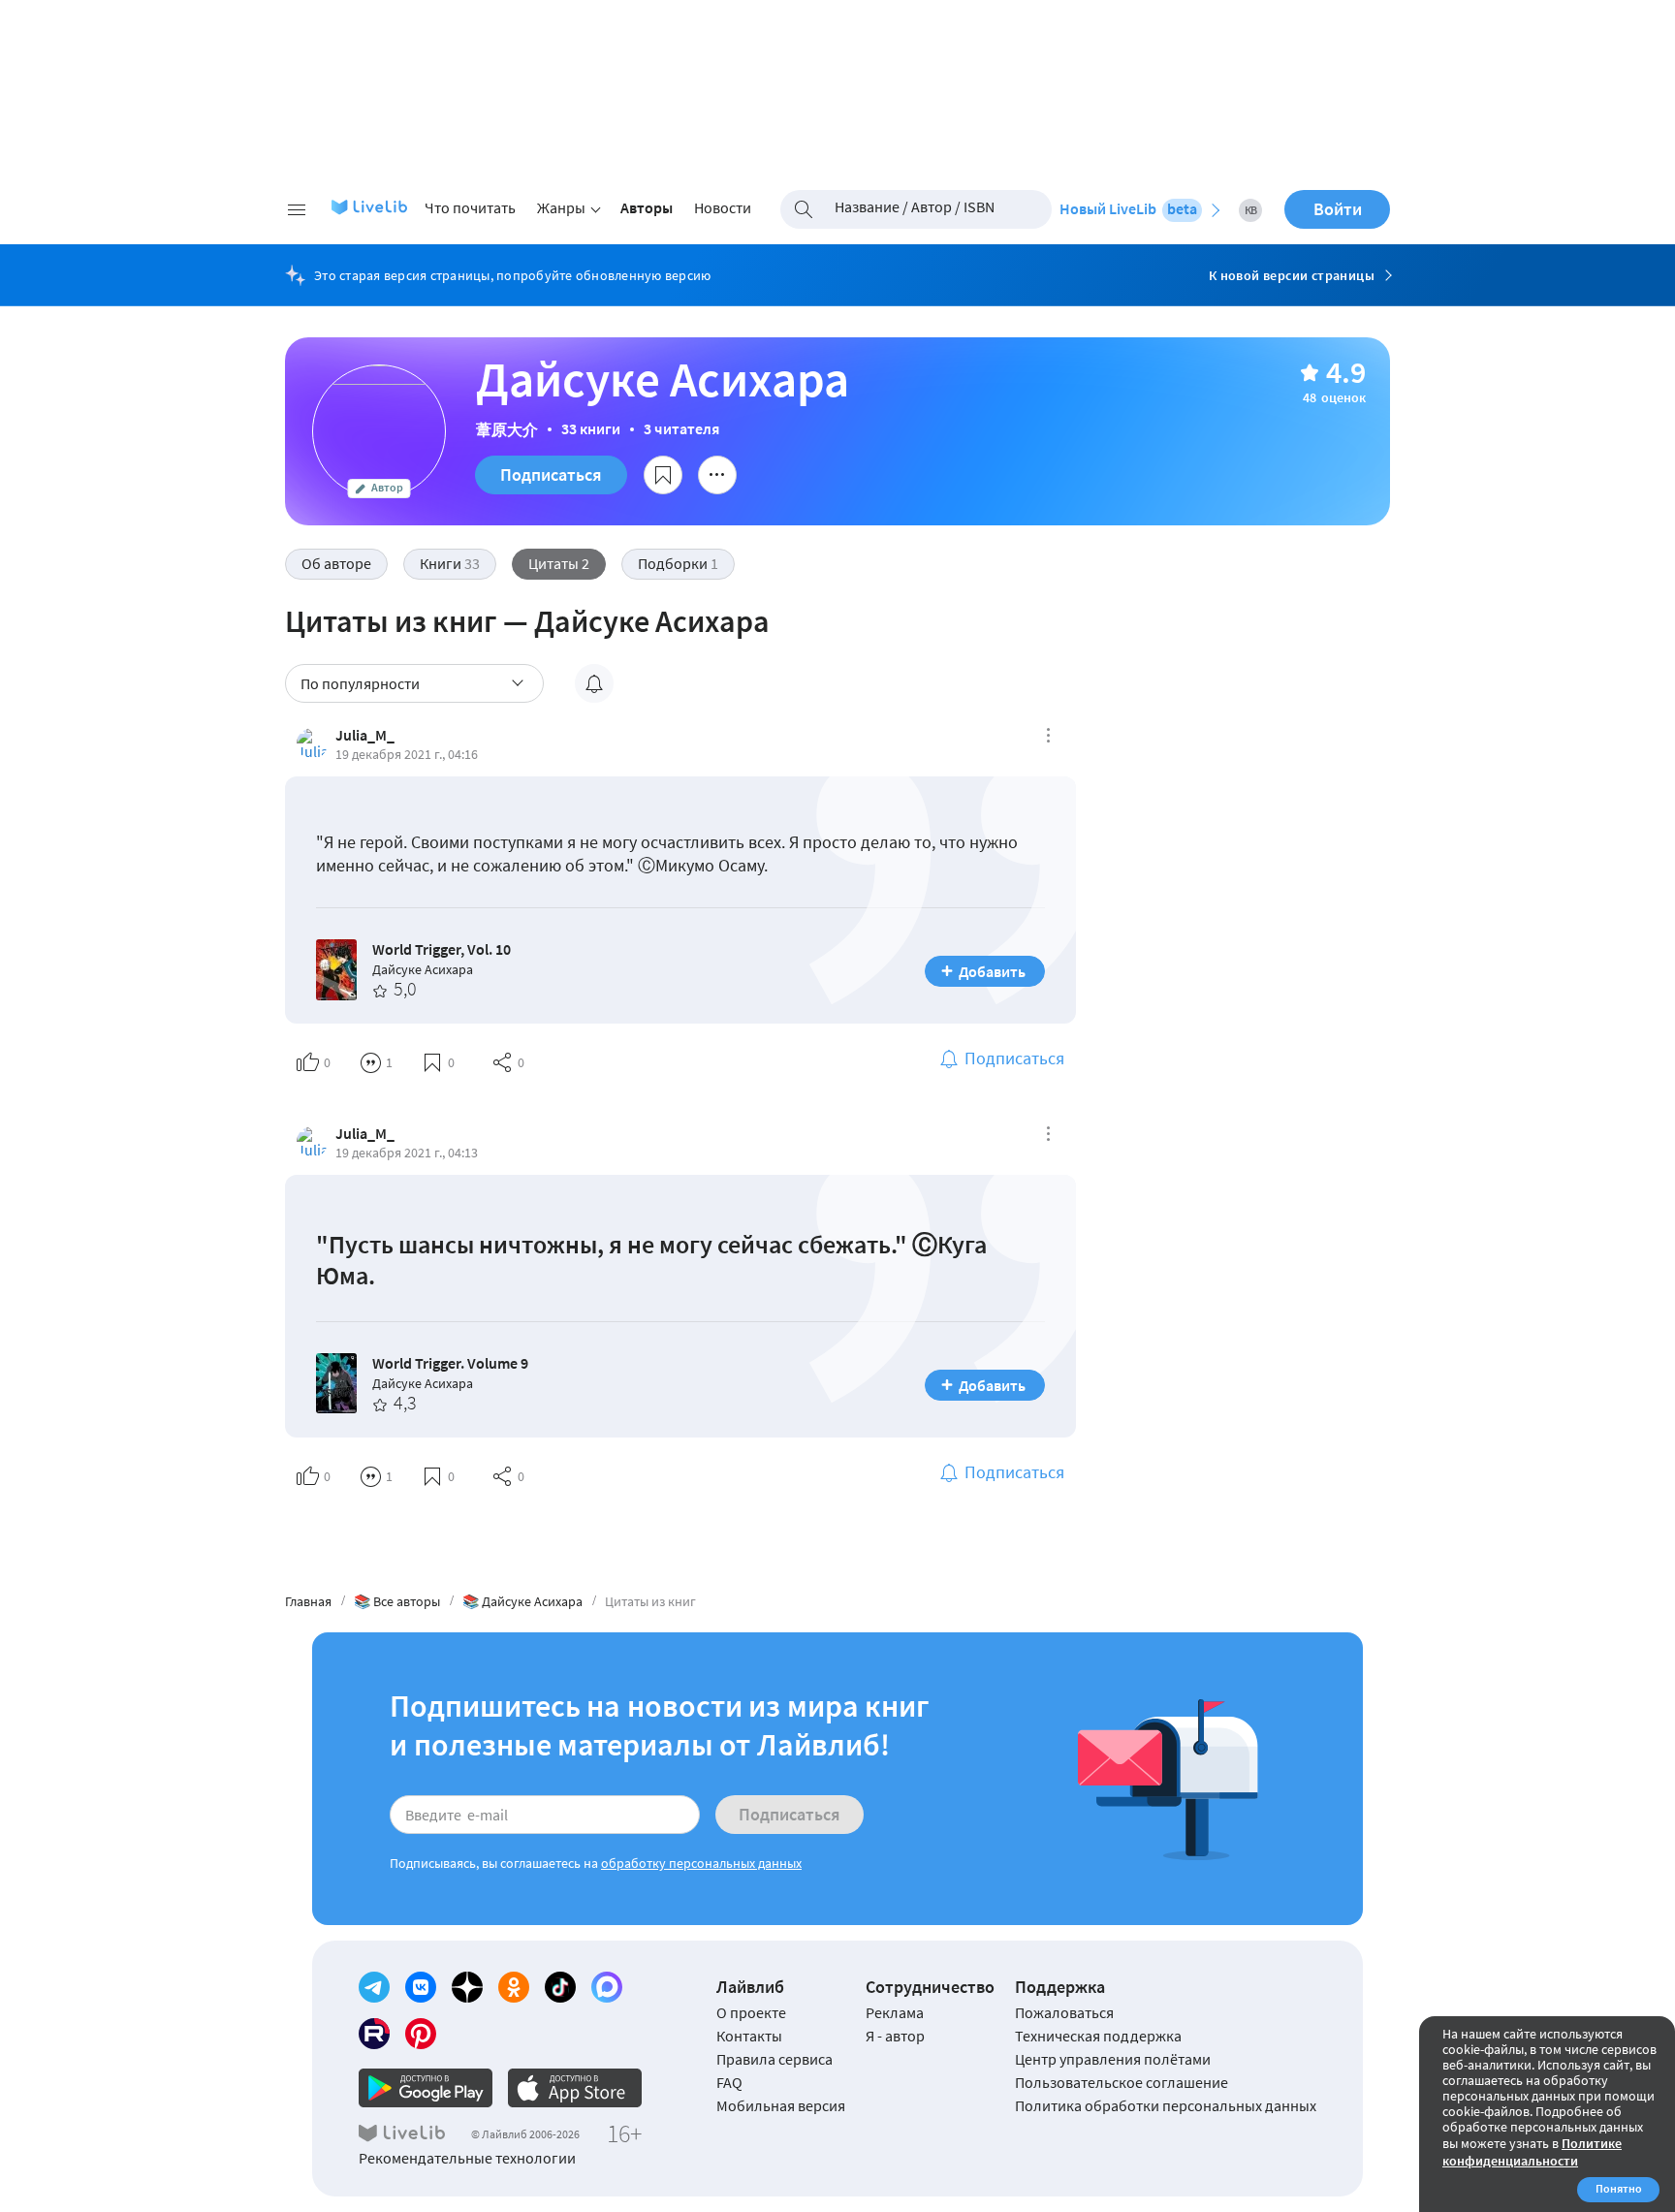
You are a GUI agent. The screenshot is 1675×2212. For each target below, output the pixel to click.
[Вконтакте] (421, 1987)
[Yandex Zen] (467, 1987)
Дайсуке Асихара (423, 969)
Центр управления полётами (1113, 2059)
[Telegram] (374, 1987)
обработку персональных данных (701, 1863)
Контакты (749, 2036)
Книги (450, 563)
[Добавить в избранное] (663, 475)
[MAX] (607, 1987)
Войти (1338, 209)
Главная (308, 1601)
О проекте (751, 2012)
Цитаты (559, 563)
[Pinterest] (421, 2034)
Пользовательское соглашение (1122, 2082)
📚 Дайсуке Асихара (522, 1601)
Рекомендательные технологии (467, 2158)
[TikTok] (560, 1987)
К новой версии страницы (1292, 275)
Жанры (561, 207)
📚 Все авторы (397, 1601)
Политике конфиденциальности (1532, 2152)
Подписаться (551, 474)
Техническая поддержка (1098, 2036)
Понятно (1619, 2188)
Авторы (647, 207)
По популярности (360, 683)
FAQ (729, 2082)
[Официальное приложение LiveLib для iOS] (575, 2088)
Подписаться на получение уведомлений (594, 683)
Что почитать (470, 207)
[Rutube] (374, 2034)
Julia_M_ (365, 735)
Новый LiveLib (1128, 208)
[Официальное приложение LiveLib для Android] (426, 2088)
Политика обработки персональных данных (1166, 2105)
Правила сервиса (774, 2059)
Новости (723, 207)
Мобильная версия (781, 2105)
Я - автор (895, 2036)
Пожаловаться (1064, 2012)
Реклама (895, 2012)
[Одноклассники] (514, 1987)
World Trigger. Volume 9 (450, 1363)
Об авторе (336, 563)
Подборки (678, 563)
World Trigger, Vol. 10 (442, 949)
